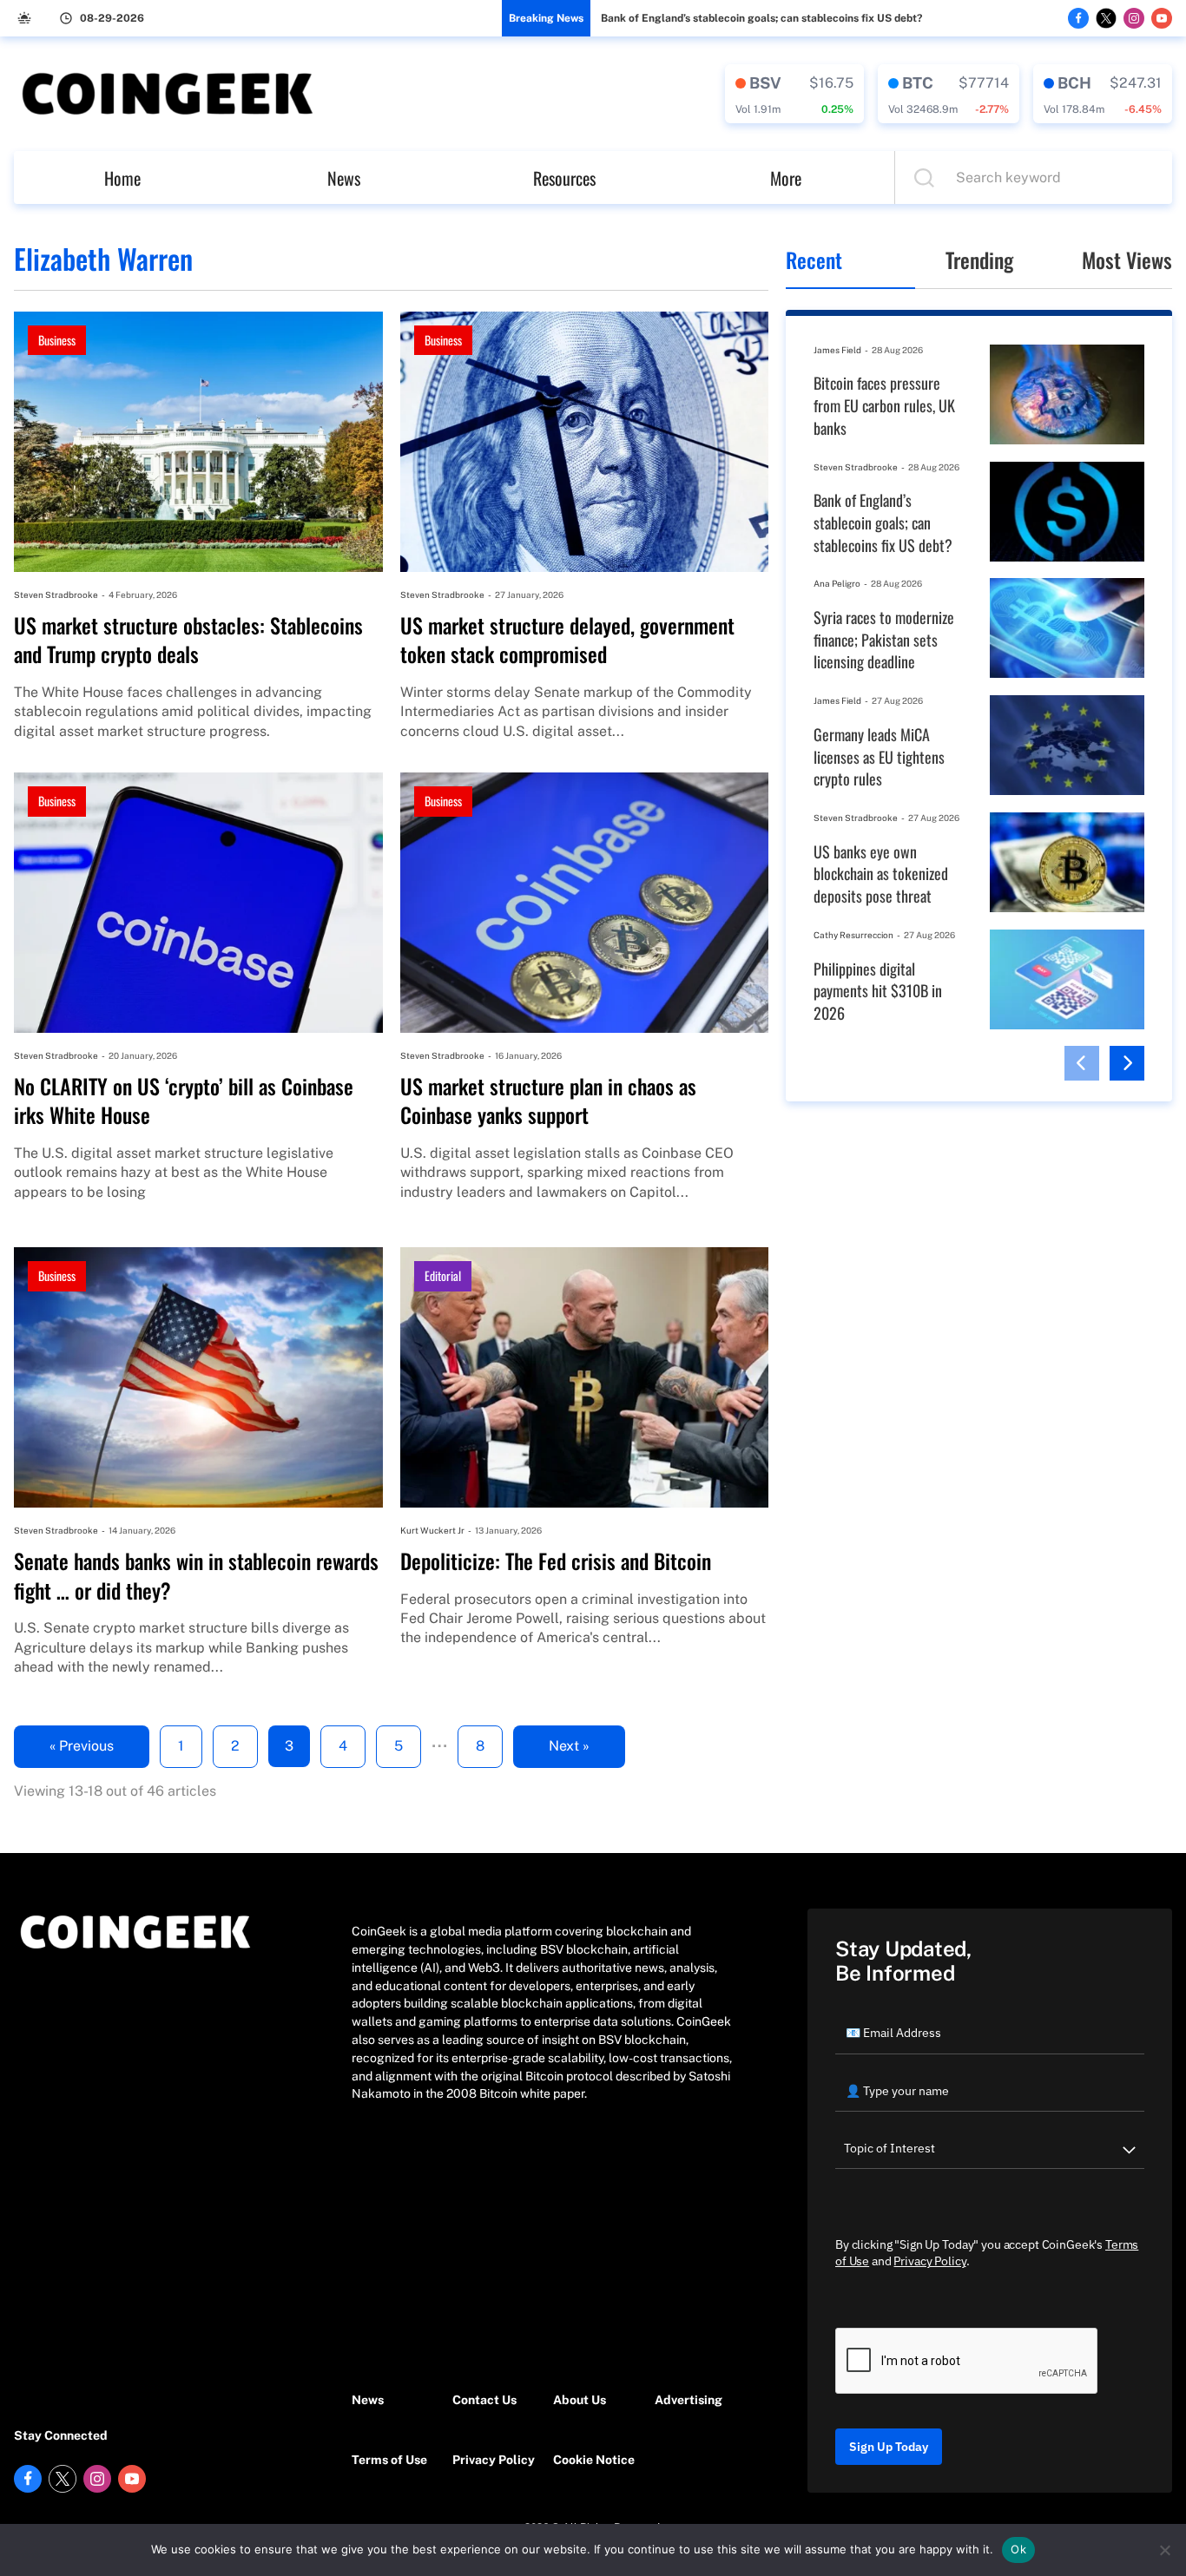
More (786, 178)
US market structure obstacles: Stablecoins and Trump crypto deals (188, 640)
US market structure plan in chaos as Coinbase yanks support (548, 1101)
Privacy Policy (494, 2460)
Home (122, 178)
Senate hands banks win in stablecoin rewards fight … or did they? (196, 1576)
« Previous (82, 1746)
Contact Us (484, 2400)
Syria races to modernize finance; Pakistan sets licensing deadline (884, 640)
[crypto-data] (794, 94)
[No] (1164, 2550)
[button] (1082, 1063)
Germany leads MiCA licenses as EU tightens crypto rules (879, 757)
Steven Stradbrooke (56, 595)
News (344, 178)
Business (57, 340)
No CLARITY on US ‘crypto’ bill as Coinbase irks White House (184, 1101)
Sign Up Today (889, 2447)
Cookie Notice (594, 2460)
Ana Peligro (837, 583)
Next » (569, 1746)
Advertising (689, 2400)
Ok (1018, 2549)
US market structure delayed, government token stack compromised (567, 640)
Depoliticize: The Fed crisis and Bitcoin (556, 1561)
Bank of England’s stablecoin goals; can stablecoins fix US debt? (761, 18)
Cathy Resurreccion (853, 935)
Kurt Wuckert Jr (432, 1530)
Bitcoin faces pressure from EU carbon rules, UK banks (884, 405)
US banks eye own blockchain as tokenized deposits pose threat (881, 874)
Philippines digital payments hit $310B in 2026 (878, 991)
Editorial (443, 1275)
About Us (580, 2400)
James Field (837, 350)
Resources (564, 178)
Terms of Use (389, 2460)
